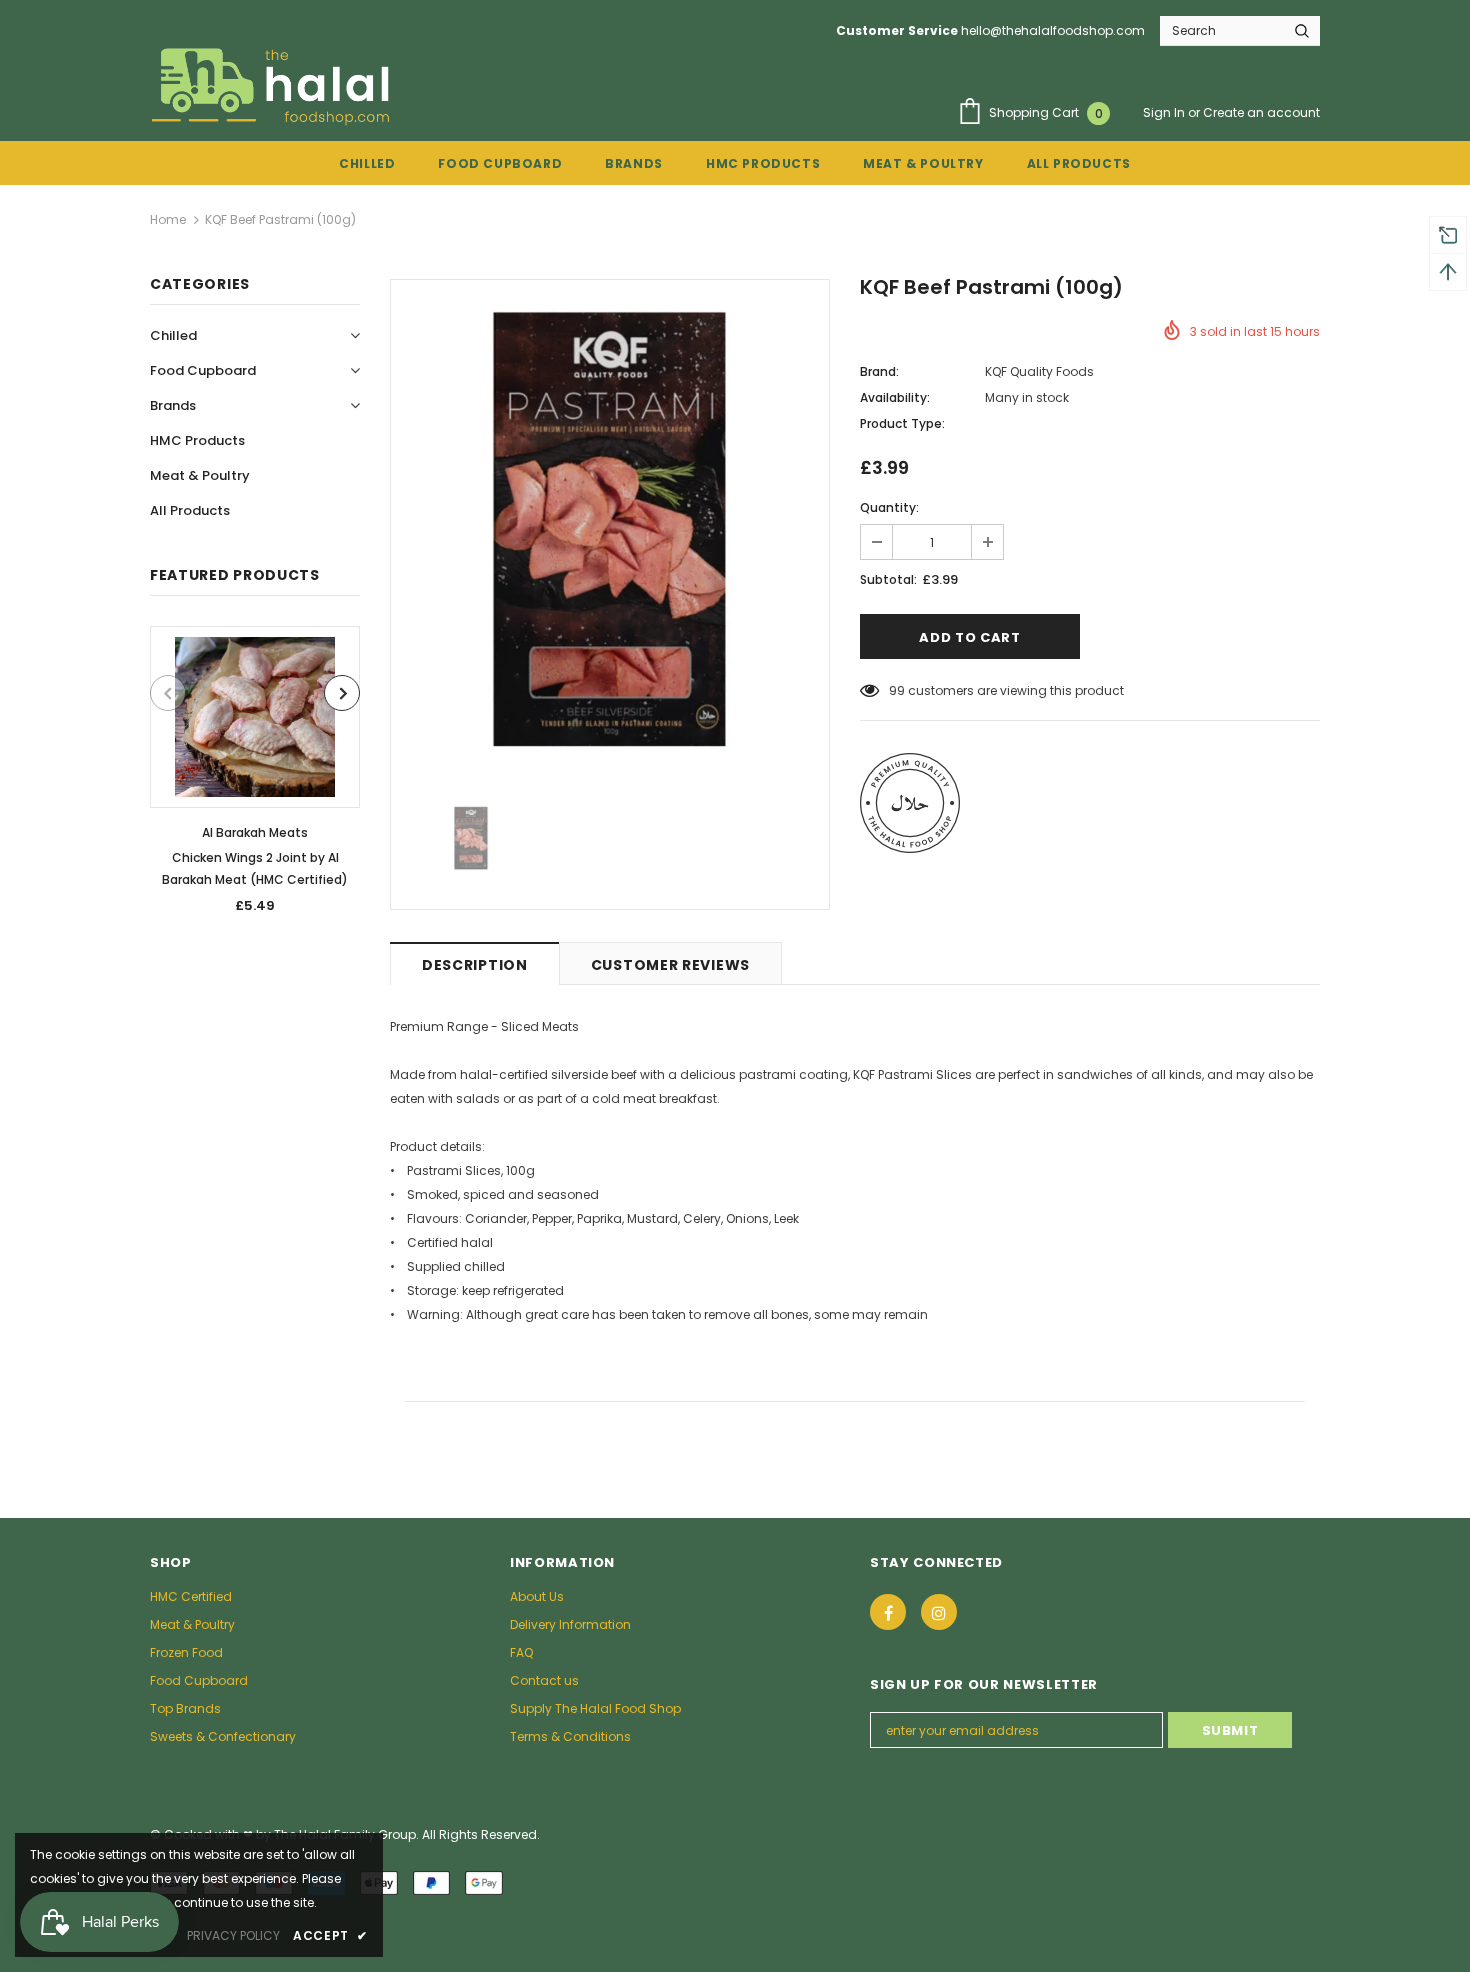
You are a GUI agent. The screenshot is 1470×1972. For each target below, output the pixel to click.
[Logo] (274, 86)
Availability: (895, 397)
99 (897, 690)
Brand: (879, 371)
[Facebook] (888, 1612)
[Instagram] (939, 1612)
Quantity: (889, 507)
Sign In (1165, 112)
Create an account (1261, 112)
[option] (255, 776)
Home (168, 219)
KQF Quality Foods (1039, 371)
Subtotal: (888, 579)
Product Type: (902, 423)
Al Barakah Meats (255, 832)
